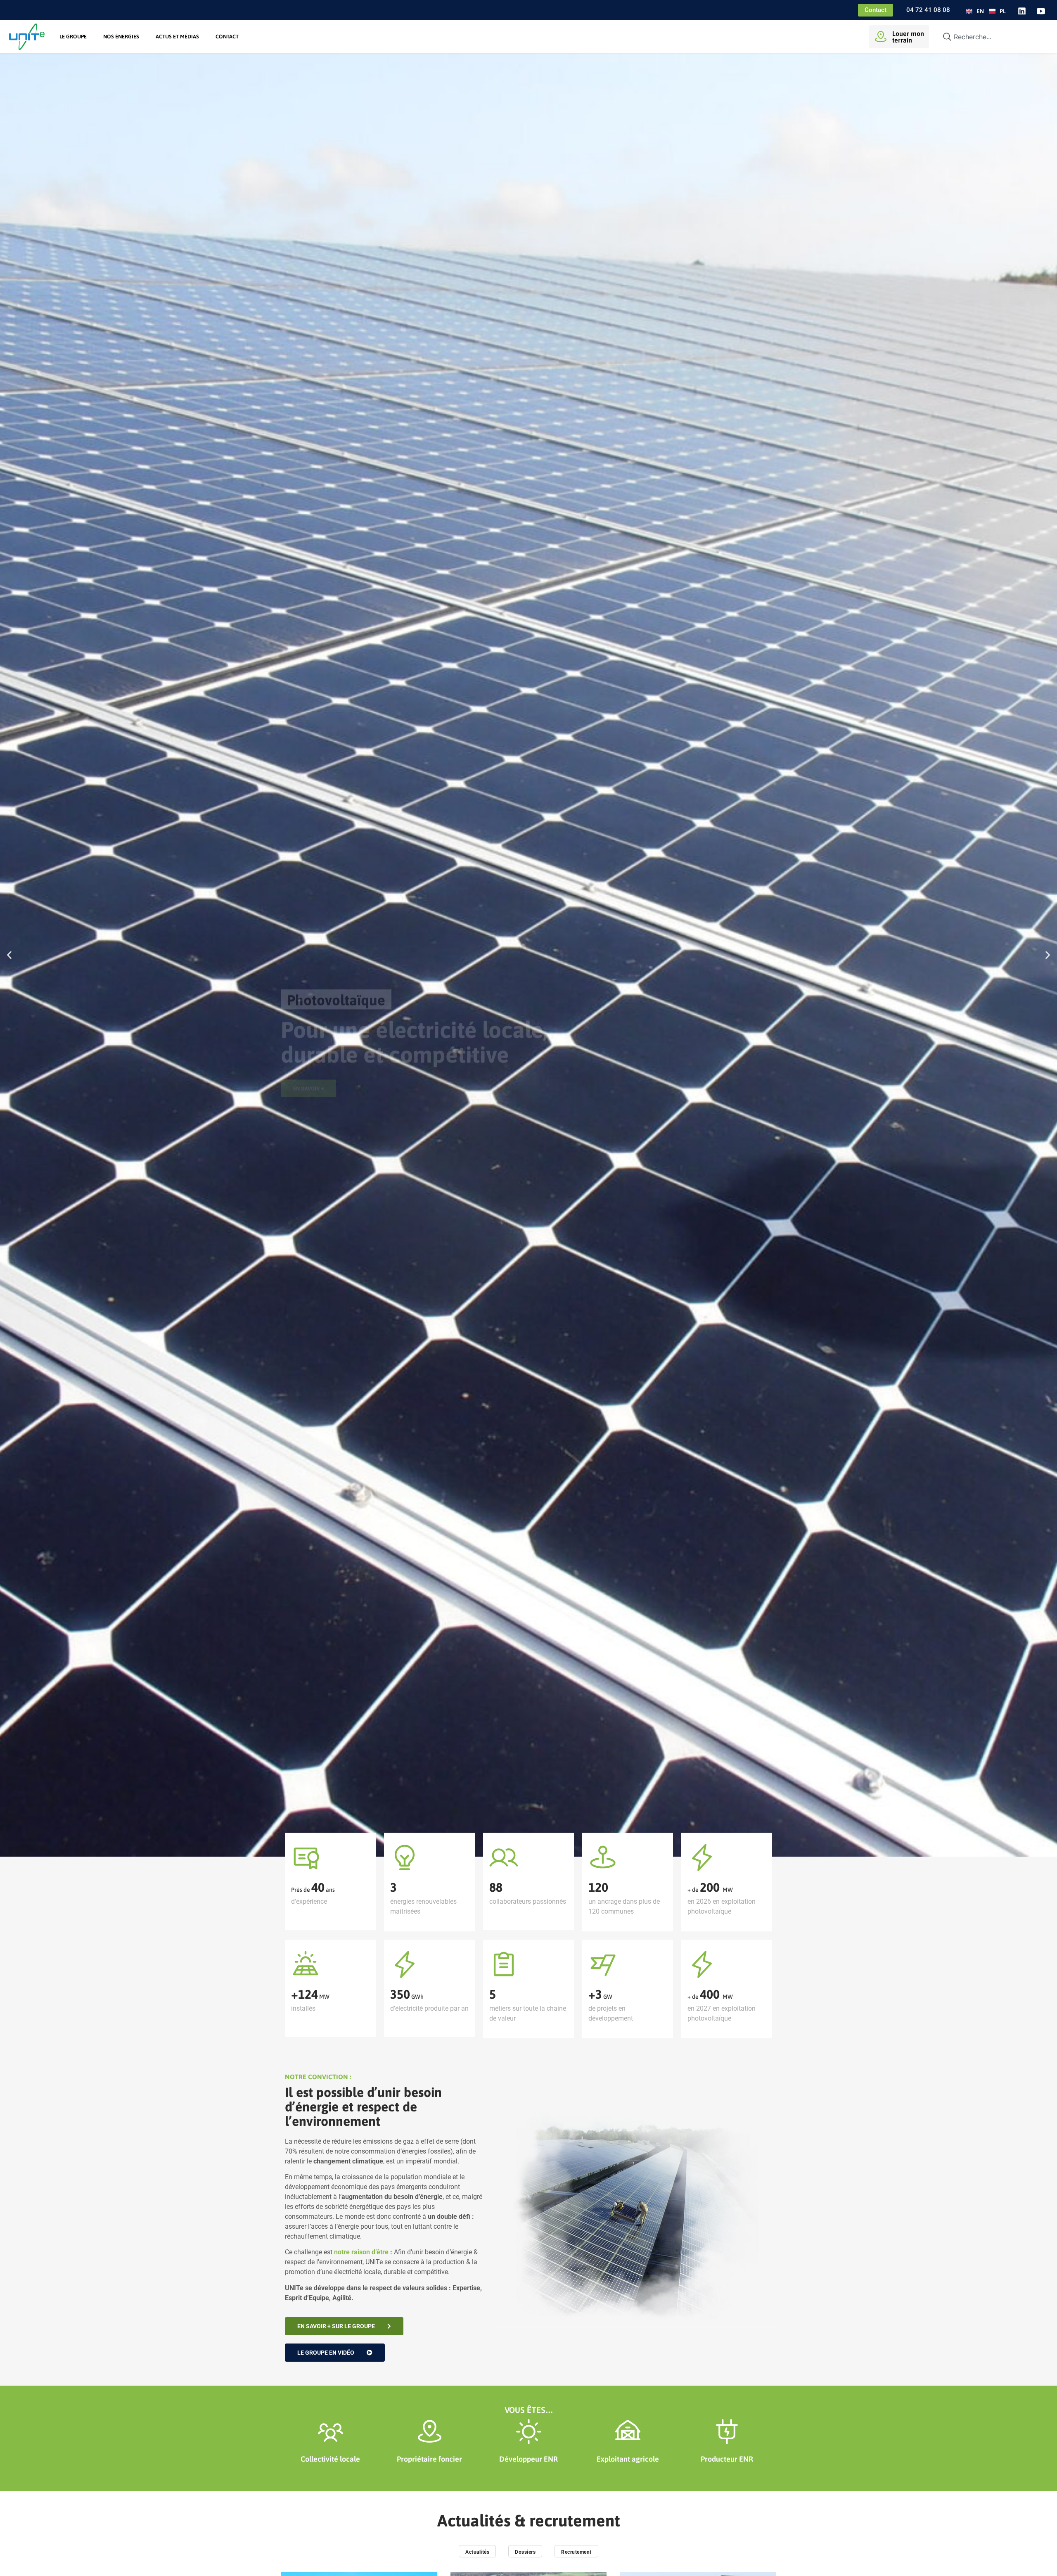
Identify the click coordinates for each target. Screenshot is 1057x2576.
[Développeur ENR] (529, 2432)
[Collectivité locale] (331, 2432)
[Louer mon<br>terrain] (881, 37)
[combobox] (992, 37)
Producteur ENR (727, 2459)
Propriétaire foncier (429, 2459)
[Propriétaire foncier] (430, 2432)
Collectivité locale (330, 2459)
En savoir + (308, 1000)
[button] (9, 955)
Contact (227, 37)
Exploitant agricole (628, 2459)
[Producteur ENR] (727, 2432)
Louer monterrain (908, 37)
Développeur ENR (528, 2459)
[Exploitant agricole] (628, 2432)
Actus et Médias (177, 37)
